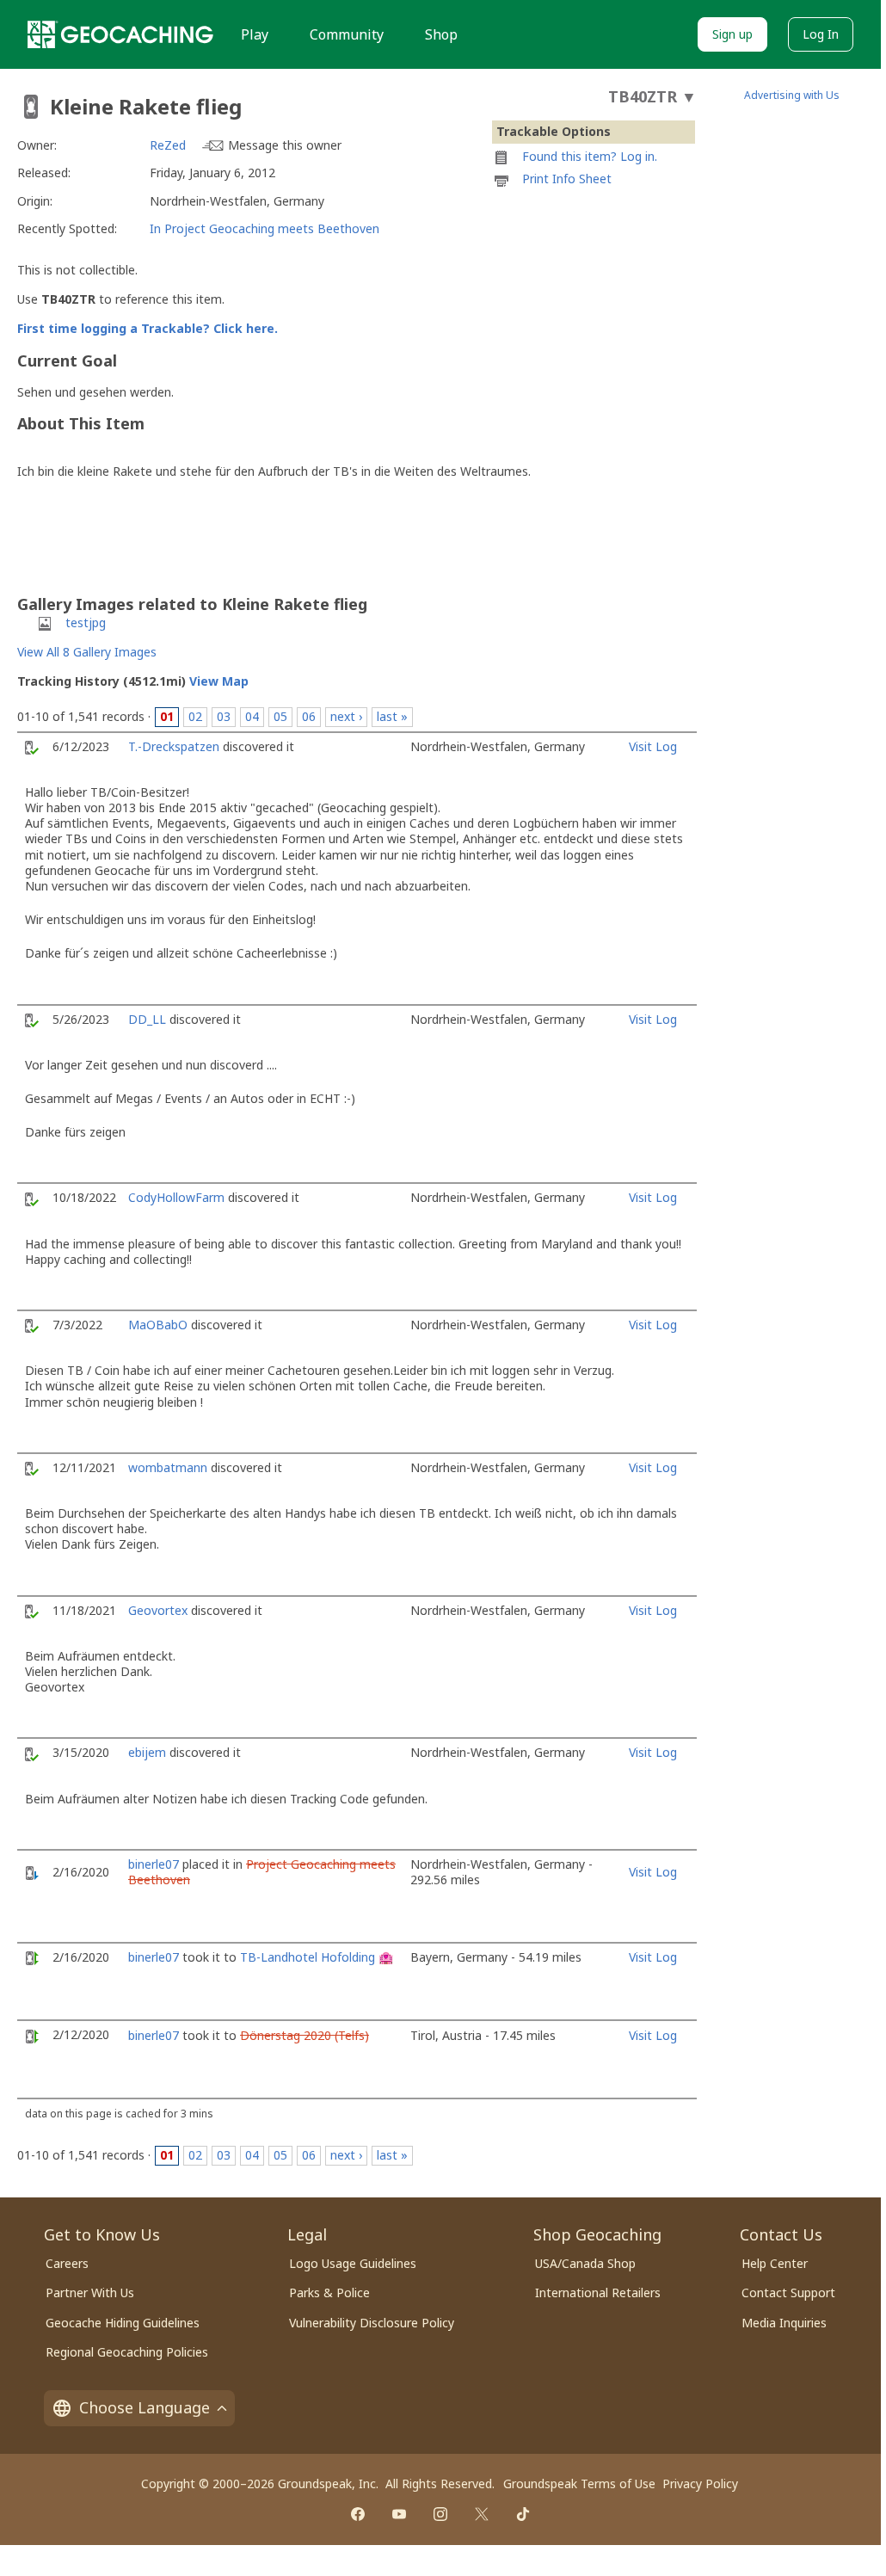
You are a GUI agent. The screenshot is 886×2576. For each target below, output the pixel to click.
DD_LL (147, 1019)
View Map (219, 681)
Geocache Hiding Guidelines (123, 2323)
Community (347, 34)
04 (252, 716)
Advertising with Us (792, 95)
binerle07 (154, 1864)
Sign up (732, 34)
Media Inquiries (784, 2323)
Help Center (775, 2263)
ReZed (168, 145)
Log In (821, 34)
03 (224, 716)
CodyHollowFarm (176, 1197)
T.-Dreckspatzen (174, 746)
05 (280, 716)
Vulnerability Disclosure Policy (372, 2323)
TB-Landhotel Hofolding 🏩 (317, 1957)
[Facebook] (358, 2514)
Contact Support (788, 2293)
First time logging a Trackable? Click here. (148, 328)
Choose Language (145, 2407)
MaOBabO (158, 1325)
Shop (441, 34)
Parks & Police (329, 2293)
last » (392, 716)
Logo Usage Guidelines (353, 2263)
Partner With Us (90, 2293)
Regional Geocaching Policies (127, 2352)
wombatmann (168, 1467)
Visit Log (653, 746)
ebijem (147, 1752)
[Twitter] (482, 2514)
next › (346, 716)
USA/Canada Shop (585, 2263)
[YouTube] (399, 2514)
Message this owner (285, 145)
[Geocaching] (120, 34)
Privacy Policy (700, 2484)
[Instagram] (440, 2514)
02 (195, 716)
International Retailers (598, 2293)
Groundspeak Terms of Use (579, 2484)
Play (255, 34)
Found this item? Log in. (590, 156)
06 (309, 716)
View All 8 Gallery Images (87, 652)
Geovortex (158, 1610)
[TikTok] (523, 2514)
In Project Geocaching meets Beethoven (265, 228)
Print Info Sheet (567, 179)
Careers (67, 2263)
